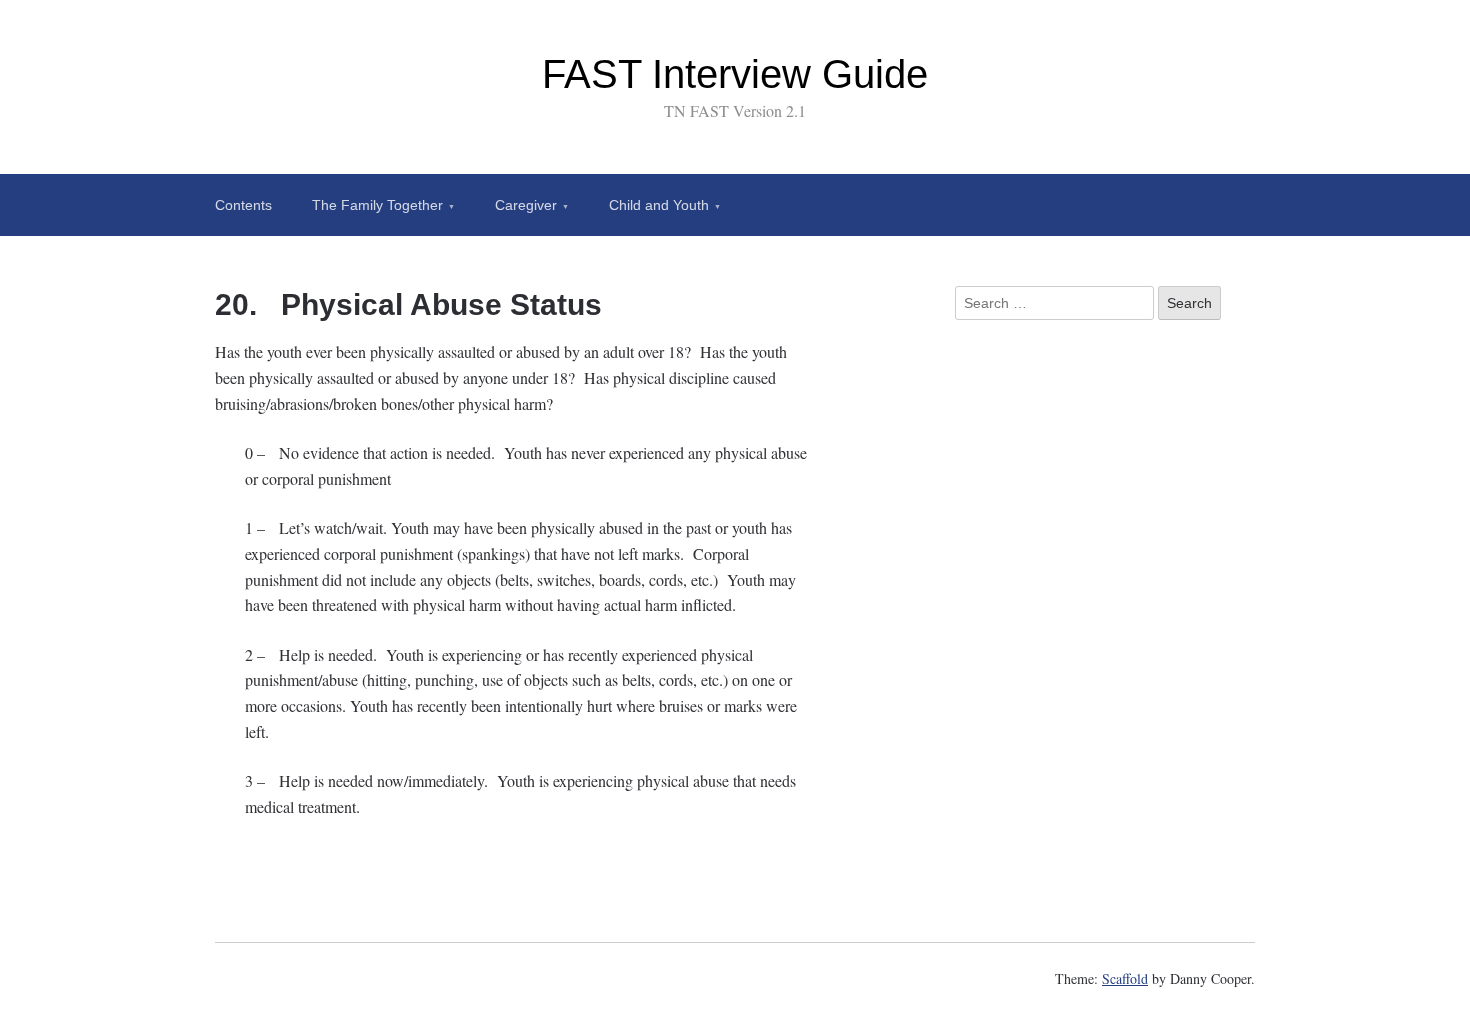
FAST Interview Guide (735, 74)
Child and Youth (659, 205)
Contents (243, 205)
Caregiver (526, 205)
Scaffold (1125, 978)
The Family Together (377, 205)
